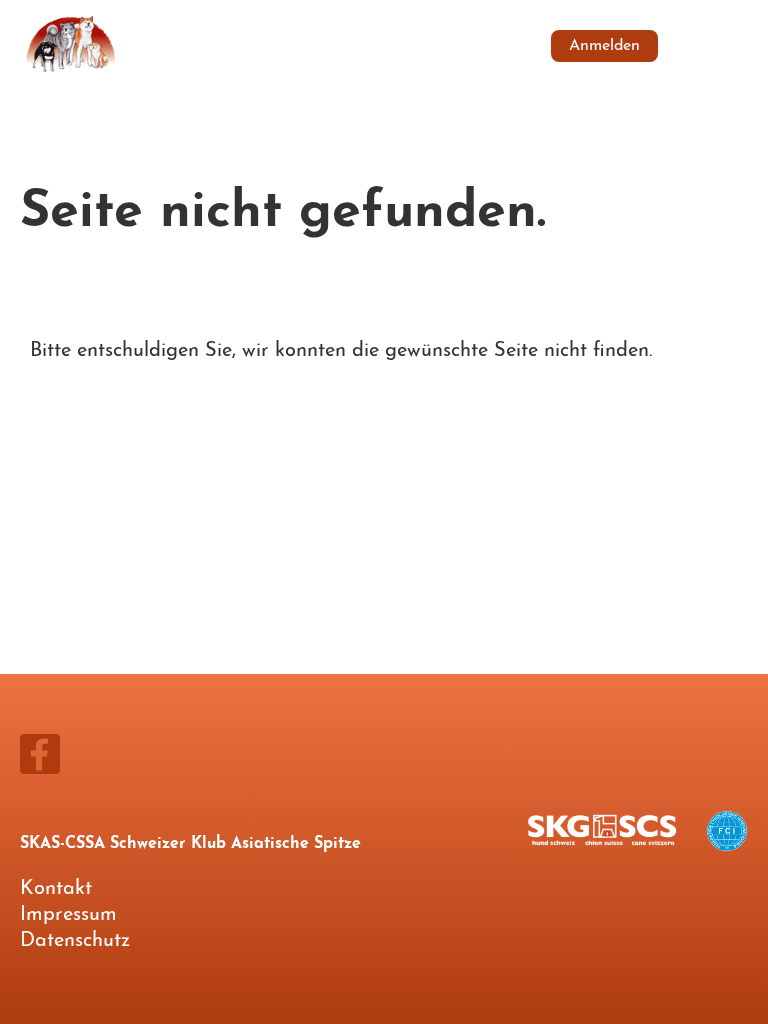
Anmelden (604, 46)
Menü (715, 46)
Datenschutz (75, 941)
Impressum (68, 915)
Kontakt (56, 889)
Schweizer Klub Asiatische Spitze (308, 45)
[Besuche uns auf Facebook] (40, 764)
